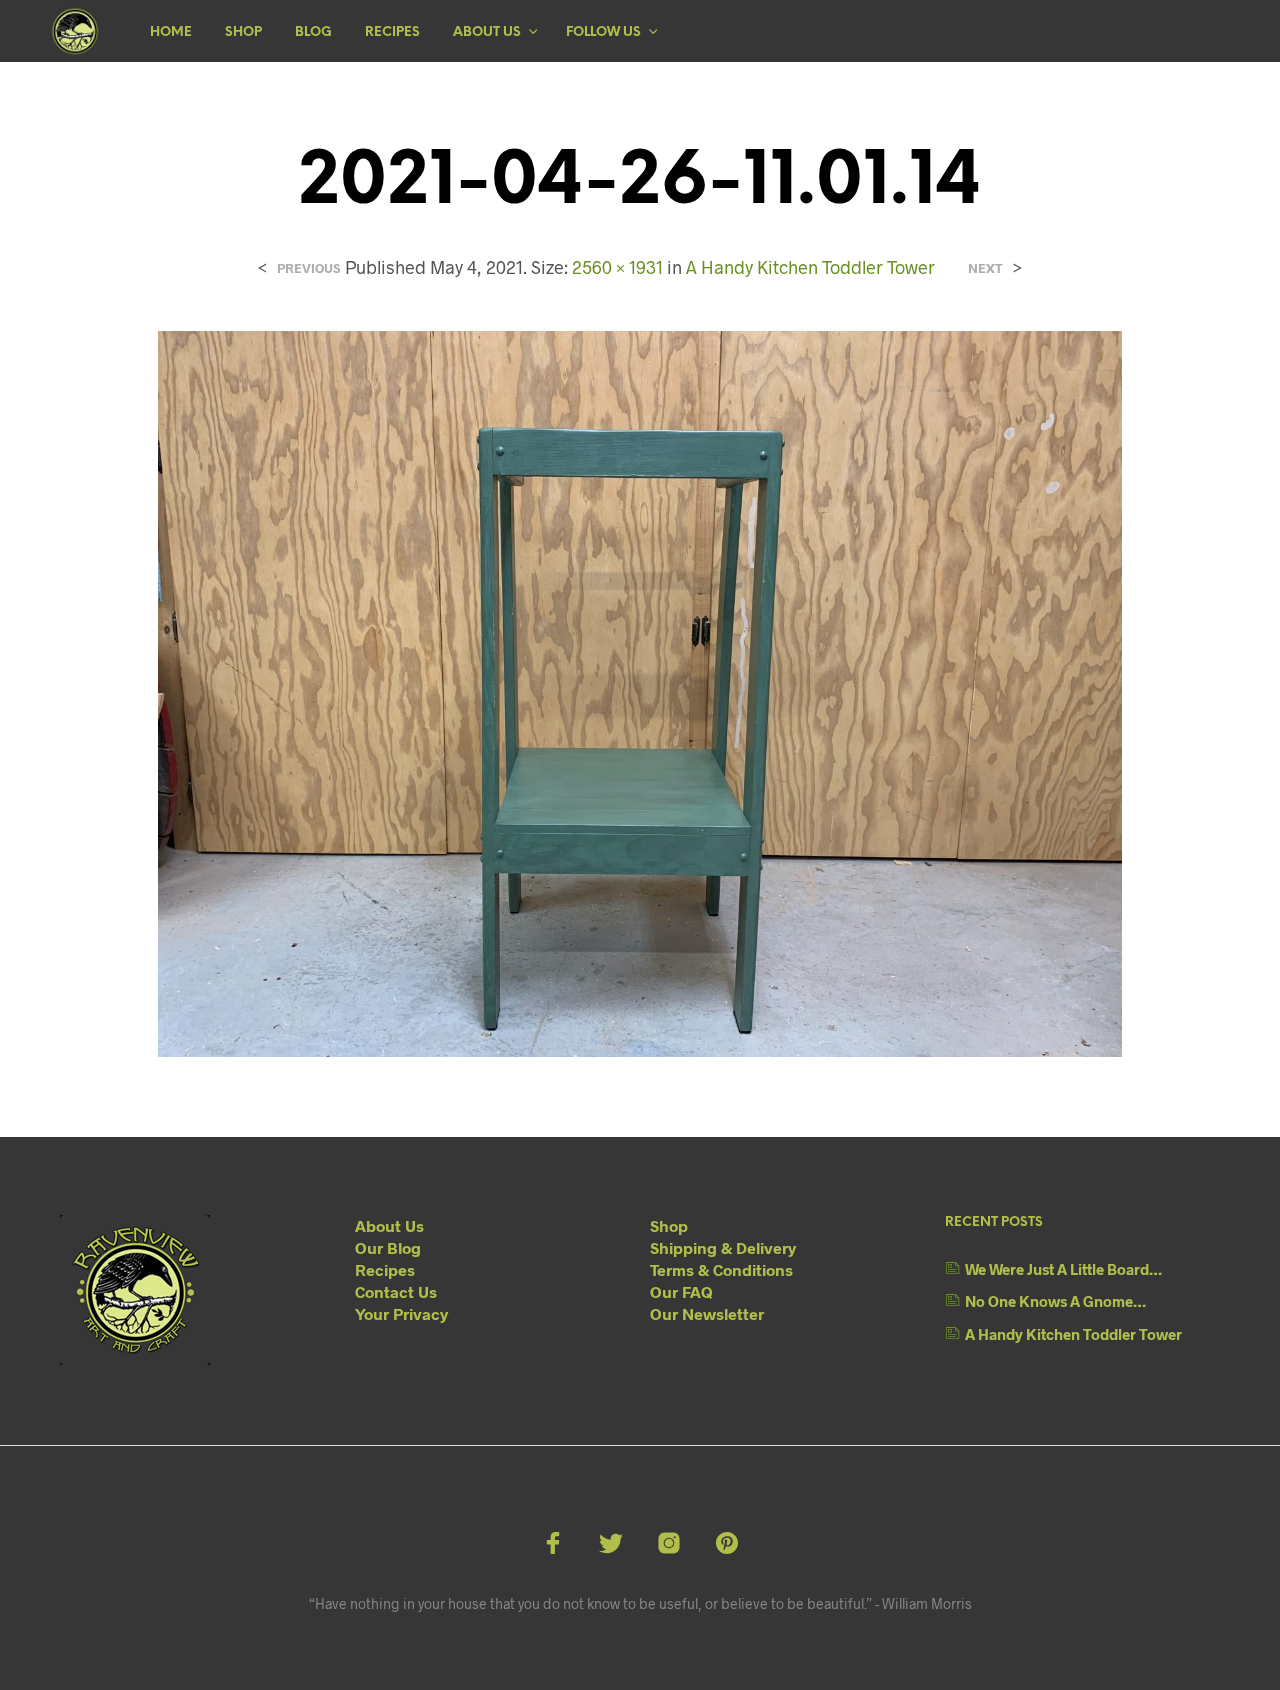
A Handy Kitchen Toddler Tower (810, 267)
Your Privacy (401, 1313)
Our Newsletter (707, 1313)
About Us (487, 32)
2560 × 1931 (617, 267)
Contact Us (396, 1291)
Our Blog (388, 1247)
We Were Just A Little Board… (1063, 1269)
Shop (243, 32)
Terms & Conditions (721, 1269)
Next (985, 268)
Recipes (392, 32)
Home (171, 32)
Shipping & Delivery (723, 1247)
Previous (308, 268)
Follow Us (603, 32)
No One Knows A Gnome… (1055, 1301)
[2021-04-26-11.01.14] (639, 691)
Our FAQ (681, 1291)
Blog (313, 32)
